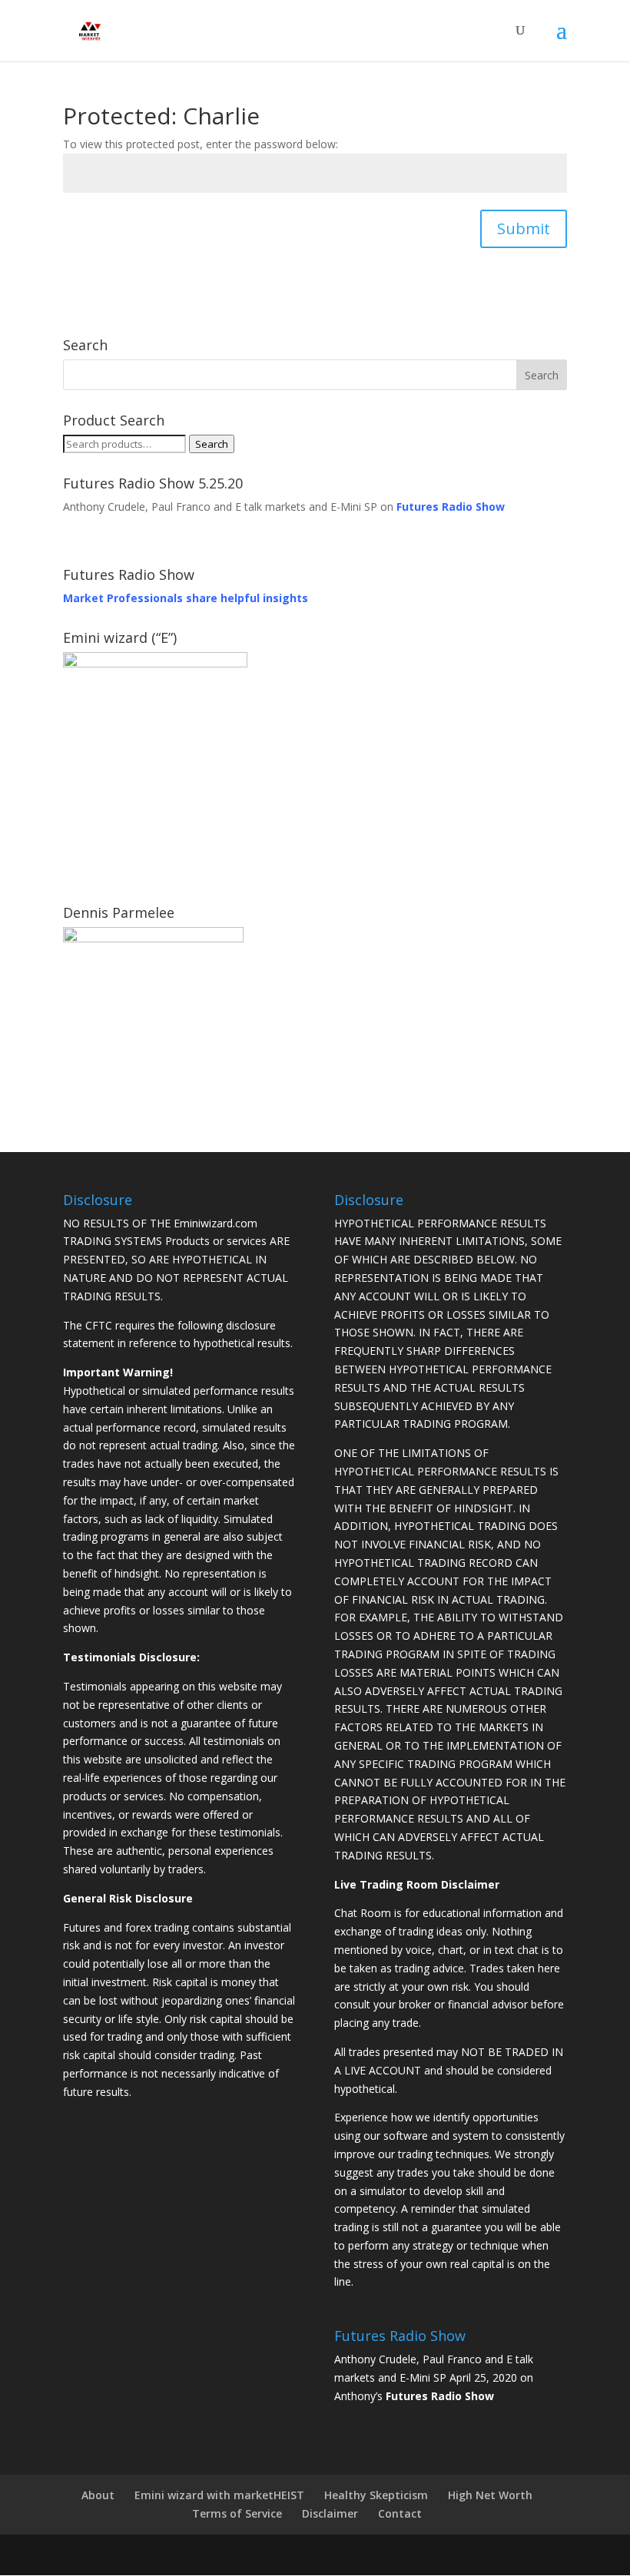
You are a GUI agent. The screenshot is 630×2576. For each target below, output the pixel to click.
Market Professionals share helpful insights (186, 598)
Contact (400, 2513)
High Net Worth (490, 2495)
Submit (524, 228)
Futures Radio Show (440, 2396)
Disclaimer (330, 2513)
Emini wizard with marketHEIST (219, 2495)
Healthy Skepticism (376, 2495)
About (98, 2495)
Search (212, 444)
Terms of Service (237, 2513)
